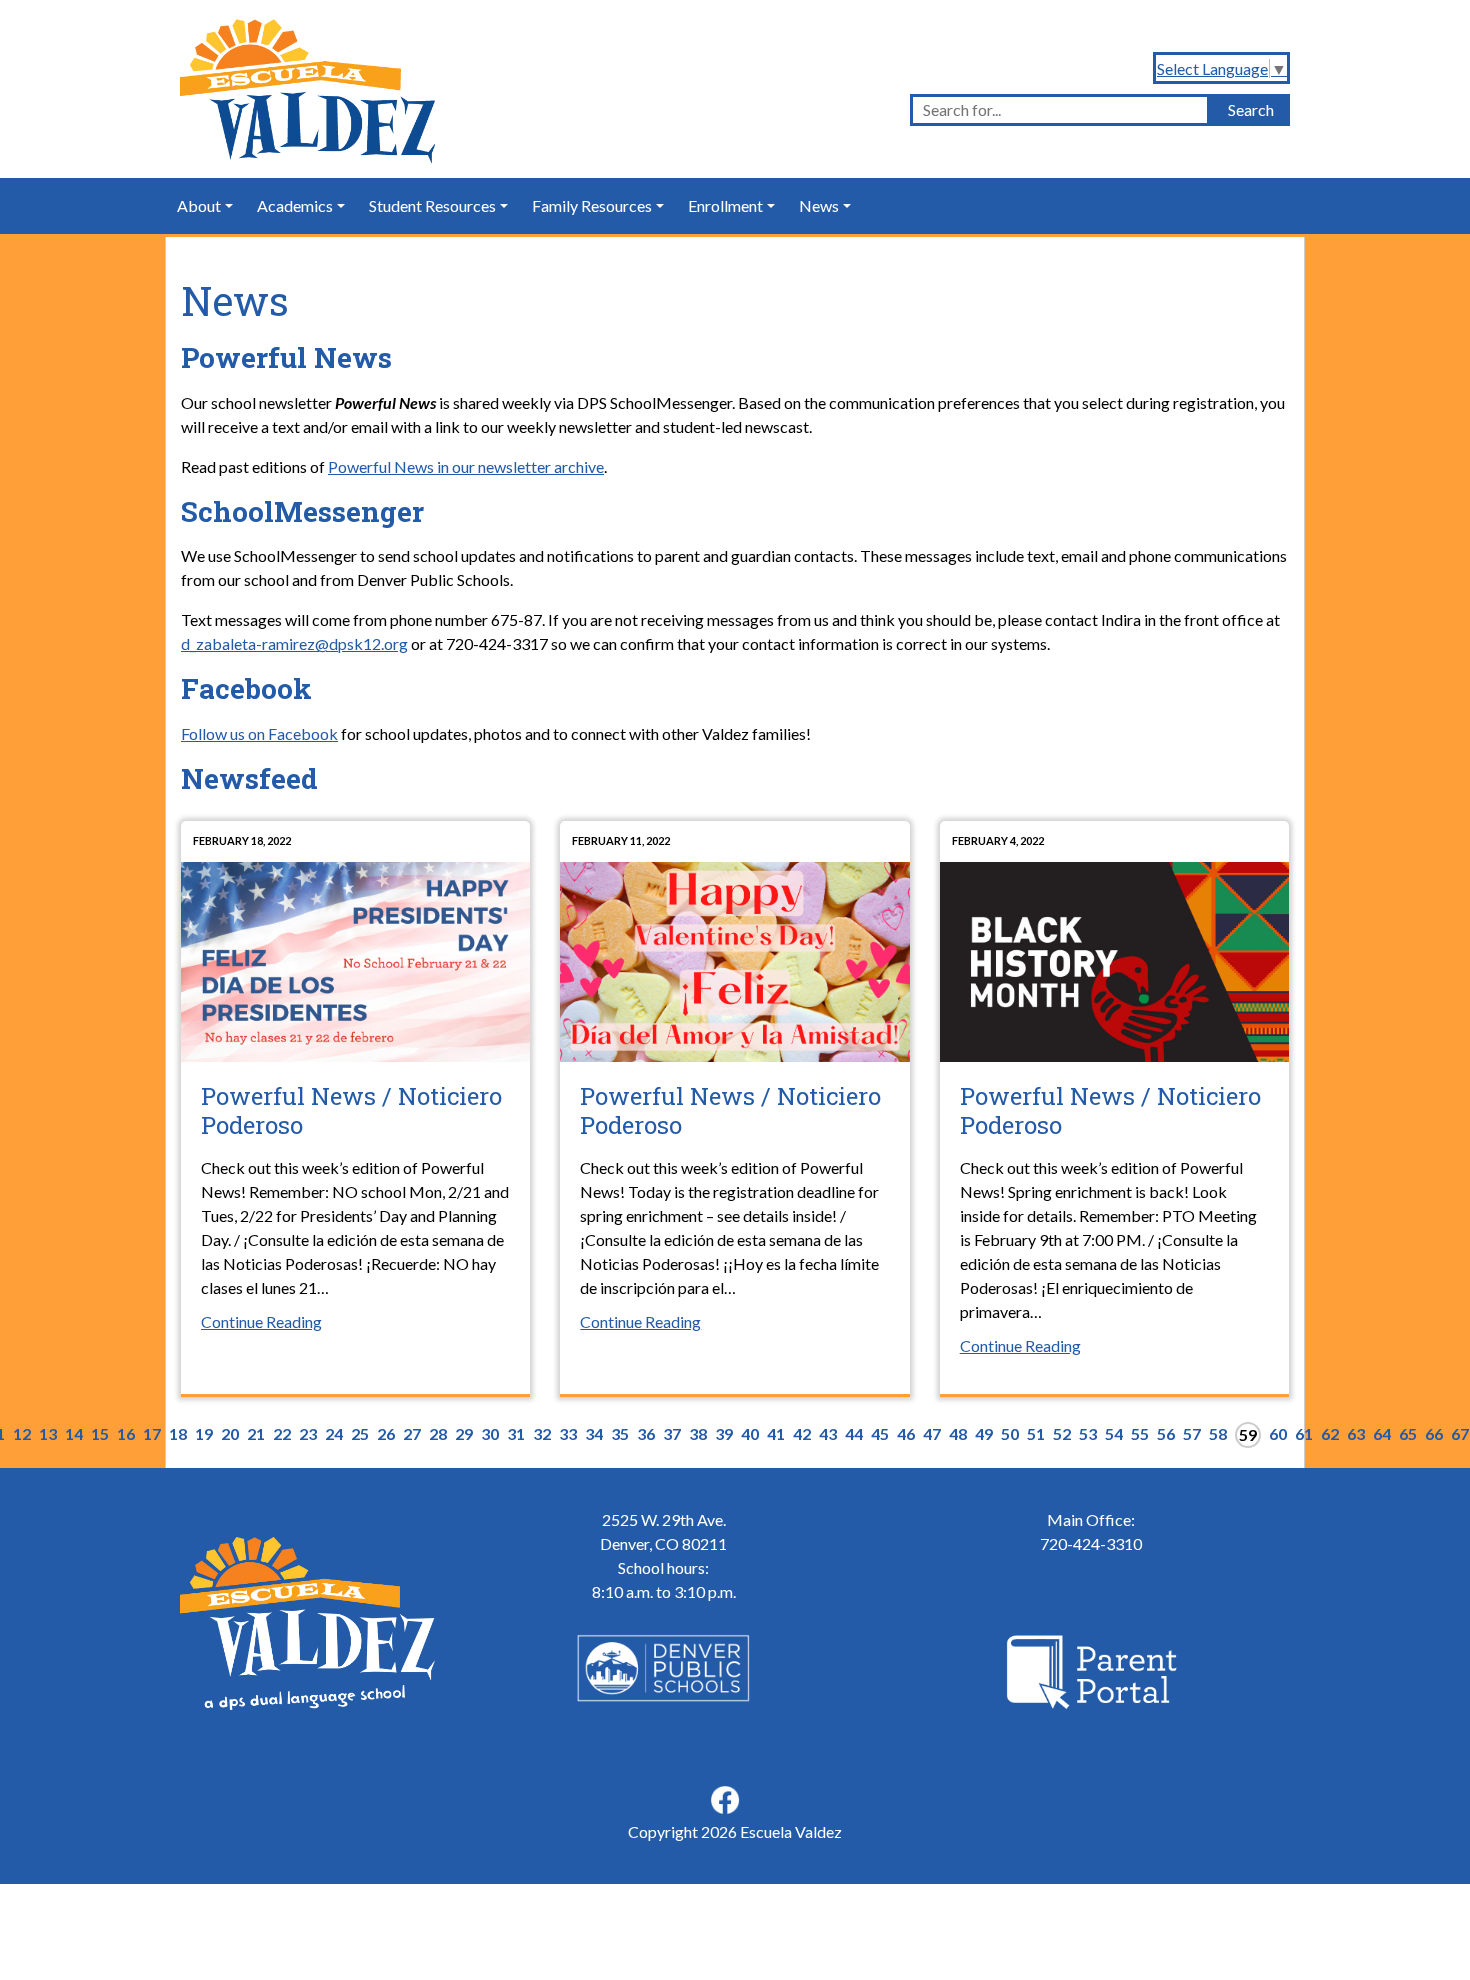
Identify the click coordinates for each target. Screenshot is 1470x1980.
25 (360, 1433)
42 (802, 1433)
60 (1278, 1433)
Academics (295, 205)
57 (1192, 1433)
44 (854, 1433)
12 (22, 1433)
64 (1382, 1433)
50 (1010, 1433)
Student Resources (432, 205)
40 (750, 1433)
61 (1304, 1433)
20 (230, 1433)
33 (568, 1433)
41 (776, 1433)
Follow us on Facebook (259, 733)
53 (1088, 1433)
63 (1356, 1433)
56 (1166, 1433)
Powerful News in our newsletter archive (466, 466)
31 (516, 1433)
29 (464, 1433)
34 (594, 1433)
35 (620, 1433)
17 (152, 1433)
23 (308, 1433)
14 (74, 1433)
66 (1434, 1433)
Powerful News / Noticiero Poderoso (351, 1110)
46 (906, 1433)
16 (126, 1433)
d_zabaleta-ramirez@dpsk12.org (294, 643)
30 (490, 1433)
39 (724, 1433)
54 (1114, 1433)
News (819, 205)
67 (1460, 1433)
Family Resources (592, 205)
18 (178, 1433)
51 (1036, 1433)
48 (958, 1433)
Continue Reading (261, 1321)
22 (282, 1433)
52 (1062, 1433)
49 (984, 1433)
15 (100, 1433)
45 (880, 1433)
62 (1330, 1433)
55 (1140, 1433)
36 (646, 1433)
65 (1408, 1433)
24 (334, 1433)
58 (1218, 1433)
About (199, 205)
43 (828, 1433)
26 (386, 1433)
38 (698, 1433)
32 (542, 1433)
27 (412, 1433)
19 (204, 1433)
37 (672, 1433)
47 (932, 1433)
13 (48, 1433)
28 (438, 1433)
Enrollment (725, 205)
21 (256, 1433)
